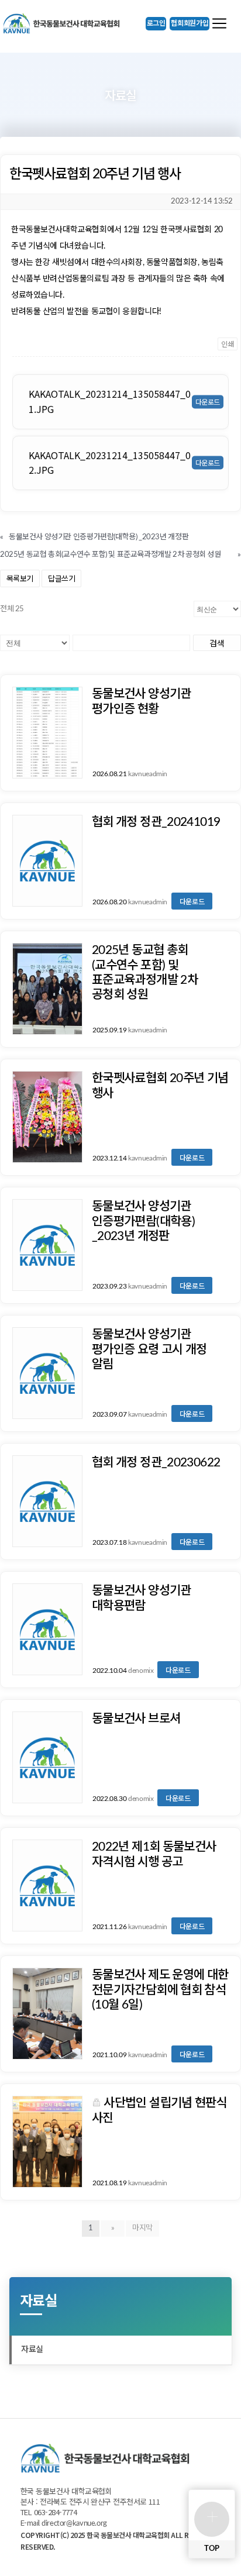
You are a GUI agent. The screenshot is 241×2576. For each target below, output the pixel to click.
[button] (156, 24)
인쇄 (228, 344)
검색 (217, 643)
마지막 (142, 2228)
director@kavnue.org (74, 2524)
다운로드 (192, 901)
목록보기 (20, 578)
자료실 (32, 2350)
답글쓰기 (61, 578)
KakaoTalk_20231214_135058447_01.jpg (110, 401)
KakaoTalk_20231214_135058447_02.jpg (110, 463)
